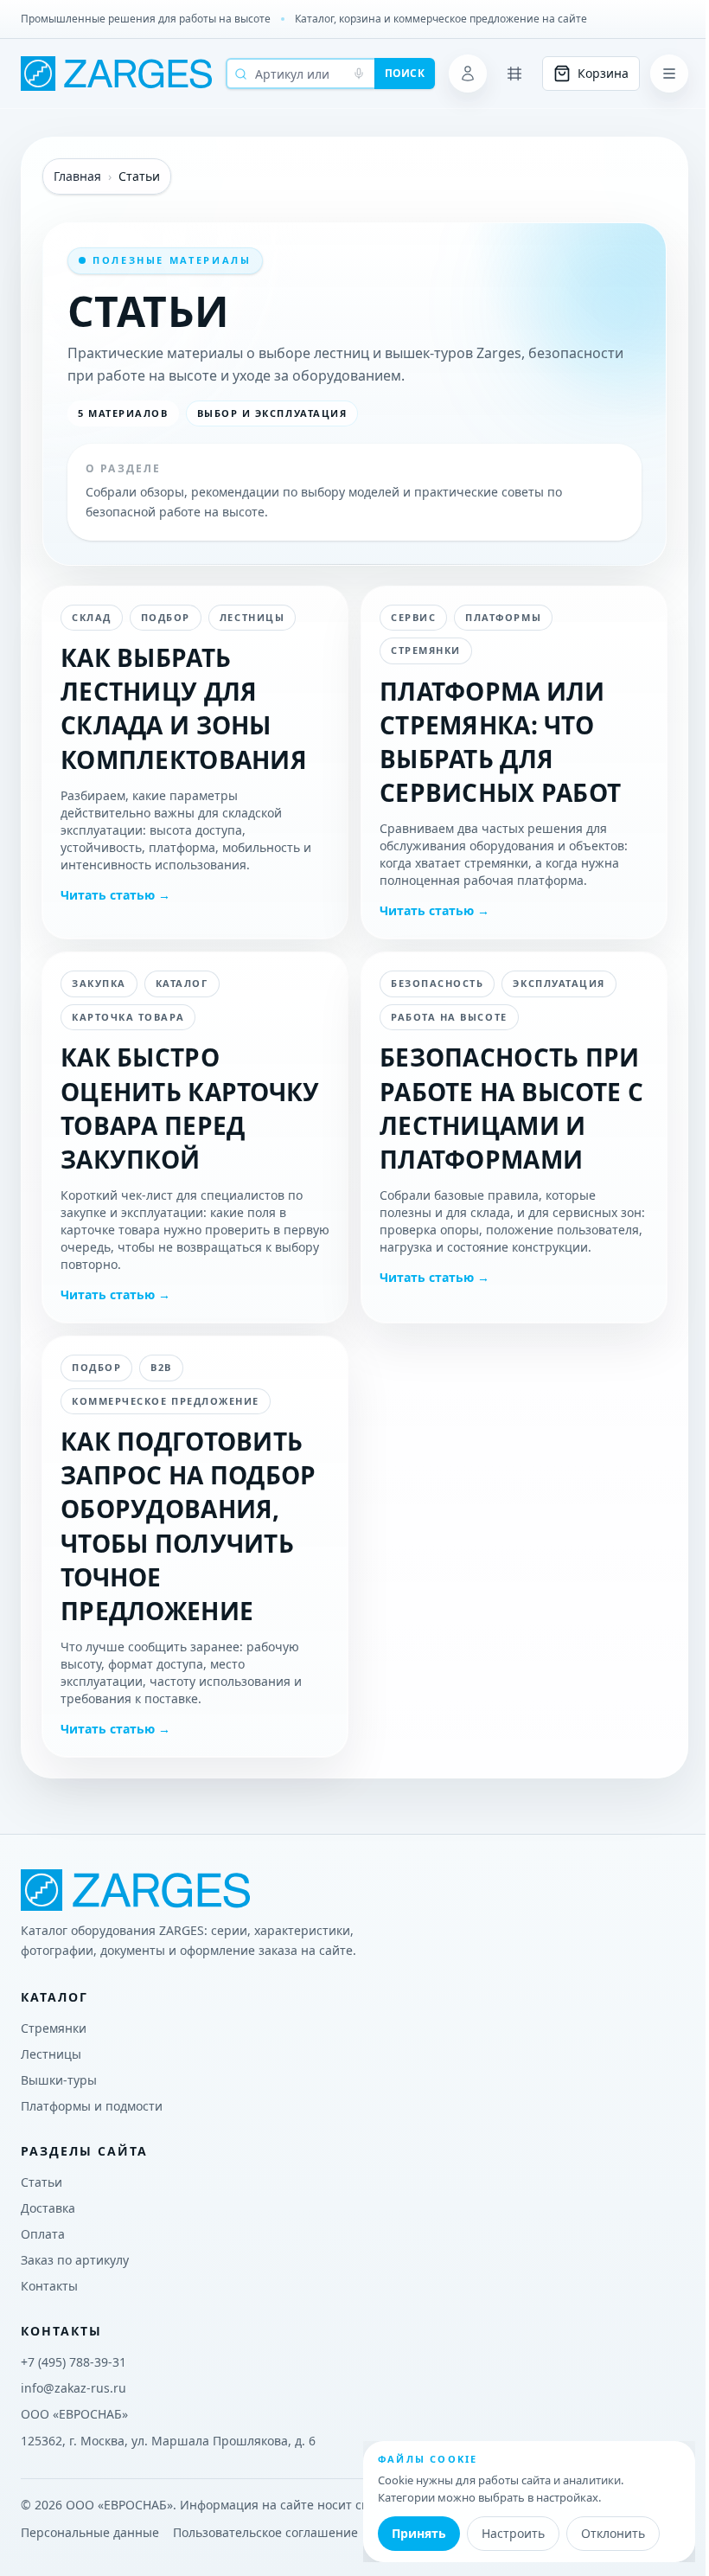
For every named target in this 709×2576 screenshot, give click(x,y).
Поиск (405, 73)
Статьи (42, 2182)
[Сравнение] (514, 74)
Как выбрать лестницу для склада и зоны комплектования (184, 708)
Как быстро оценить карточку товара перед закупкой (190, 1108)
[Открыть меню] (669, 74)
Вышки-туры (59, 2080)
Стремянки (54, 2028)
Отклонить (613, 2533)
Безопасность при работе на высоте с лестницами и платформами (511, 1108)
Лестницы (51, 2054)
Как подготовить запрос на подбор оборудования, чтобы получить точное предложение (188, 1526)
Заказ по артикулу (75, 2260)
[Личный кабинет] (468, 74)
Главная (77, 176)
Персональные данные (90, 2532)
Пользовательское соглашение (265, 2532)
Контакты (49, 2286)
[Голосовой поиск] (359, 74)
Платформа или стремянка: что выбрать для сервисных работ (500, 742)
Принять (419, 2533)
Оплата (43, 2234)
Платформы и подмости (92, 2106)
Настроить (513, 2533)
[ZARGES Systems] (116, 74)
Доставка (48, 2208)
